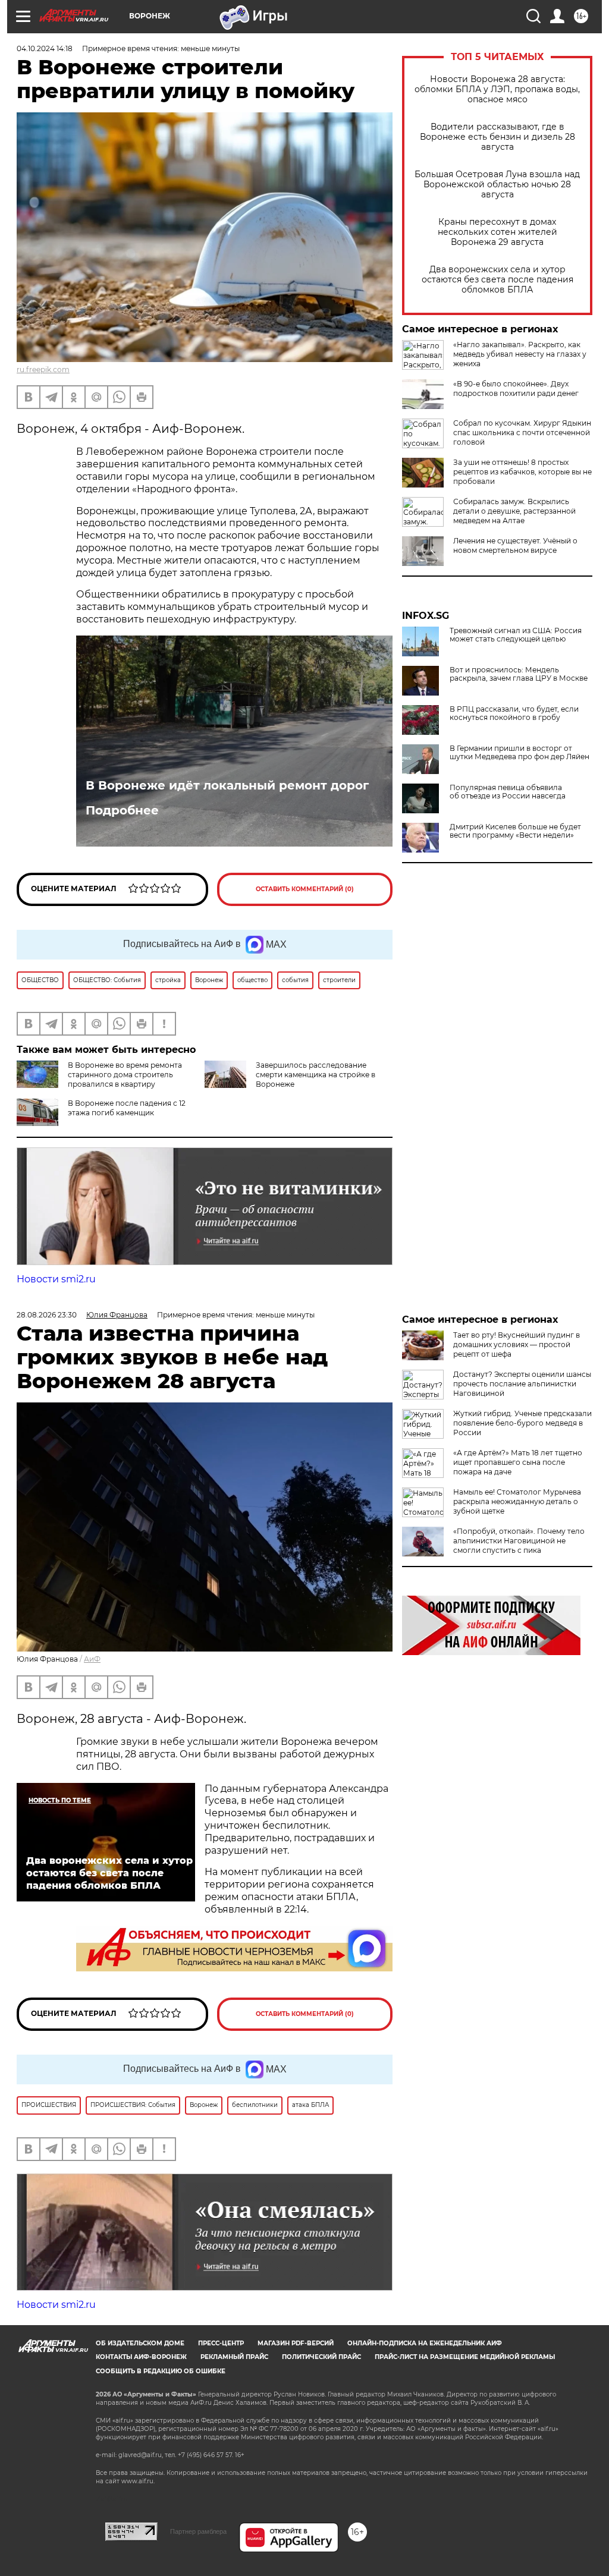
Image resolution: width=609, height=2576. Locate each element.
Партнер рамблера (198, 2531)
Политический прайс (321, 2357)
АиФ (92, 1659)
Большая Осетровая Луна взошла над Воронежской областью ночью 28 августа (497, 185)
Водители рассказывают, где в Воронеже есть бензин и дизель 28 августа (497, 137)
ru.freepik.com (43, 369)
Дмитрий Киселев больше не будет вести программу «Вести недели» (515, 831)
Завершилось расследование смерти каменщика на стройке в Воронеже (316, 1075)
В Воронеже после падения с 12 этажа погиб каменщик (127, 1108)
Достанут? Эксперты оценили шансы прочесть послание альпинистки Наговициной (522, 1384)
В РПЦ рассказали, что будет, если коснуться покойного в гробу (514, 713)
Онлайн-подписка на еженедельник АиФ (425, 2343)
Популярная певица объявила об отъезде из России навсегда (508, 792)
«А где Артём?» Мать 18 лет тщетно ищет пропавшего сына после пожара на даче (518, 1462)
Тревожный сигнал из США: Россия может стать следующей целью (516, 635)
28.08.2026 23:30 (47, 1315)
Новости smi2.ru (56, 1279)
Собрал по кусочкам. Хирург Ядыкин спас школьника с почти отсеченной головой (522, 433)
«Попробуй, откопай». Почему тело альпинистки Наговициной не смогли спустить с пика (519, 1541)
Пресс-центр (221, 2343)
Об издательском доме (140, 2343)
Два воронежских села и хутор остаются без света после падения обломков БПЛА (497, 280)
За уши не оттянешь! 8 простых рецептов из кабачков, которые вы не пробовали (522, 472)
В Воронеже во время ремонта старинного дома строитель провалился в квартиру (125, 1075)
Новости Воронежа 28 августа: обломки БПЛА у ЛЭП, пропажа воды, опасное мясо (497, 89)
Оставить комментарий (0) (305, 889)
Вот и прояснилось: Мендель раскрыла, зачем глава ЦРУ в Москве (519, 674)
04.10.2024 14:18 (45, 48)
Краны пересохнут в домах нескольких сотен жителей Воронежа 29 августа (497, 232)
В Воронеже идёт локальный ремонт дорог (227, 785)
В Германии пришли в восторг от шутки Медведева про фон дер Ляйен (519, 753)
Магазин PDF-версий (296, 2343)
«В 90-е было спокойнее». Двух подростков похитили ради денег (516, 389)
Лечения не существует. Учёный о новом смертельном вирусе (515, 545)
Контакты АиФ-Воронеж (141, 2357)
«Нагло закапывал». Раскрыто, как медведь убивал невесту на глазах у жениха (520, 354)
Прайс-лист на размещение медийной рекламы (465, 2357)
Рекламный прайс (234, 2357)
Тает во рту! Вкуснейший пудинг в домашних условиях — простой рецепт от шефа (517, 1344)
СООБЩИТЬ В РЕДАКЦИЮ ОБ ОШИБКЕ (161, 2371)
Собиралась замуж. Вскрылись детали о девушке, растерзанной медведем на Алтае (514, 511)
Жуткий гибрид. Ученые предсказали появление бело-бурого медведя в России (522, 1423)
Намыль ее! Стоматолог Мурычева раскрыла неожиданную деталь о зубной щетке (517, 1501)
